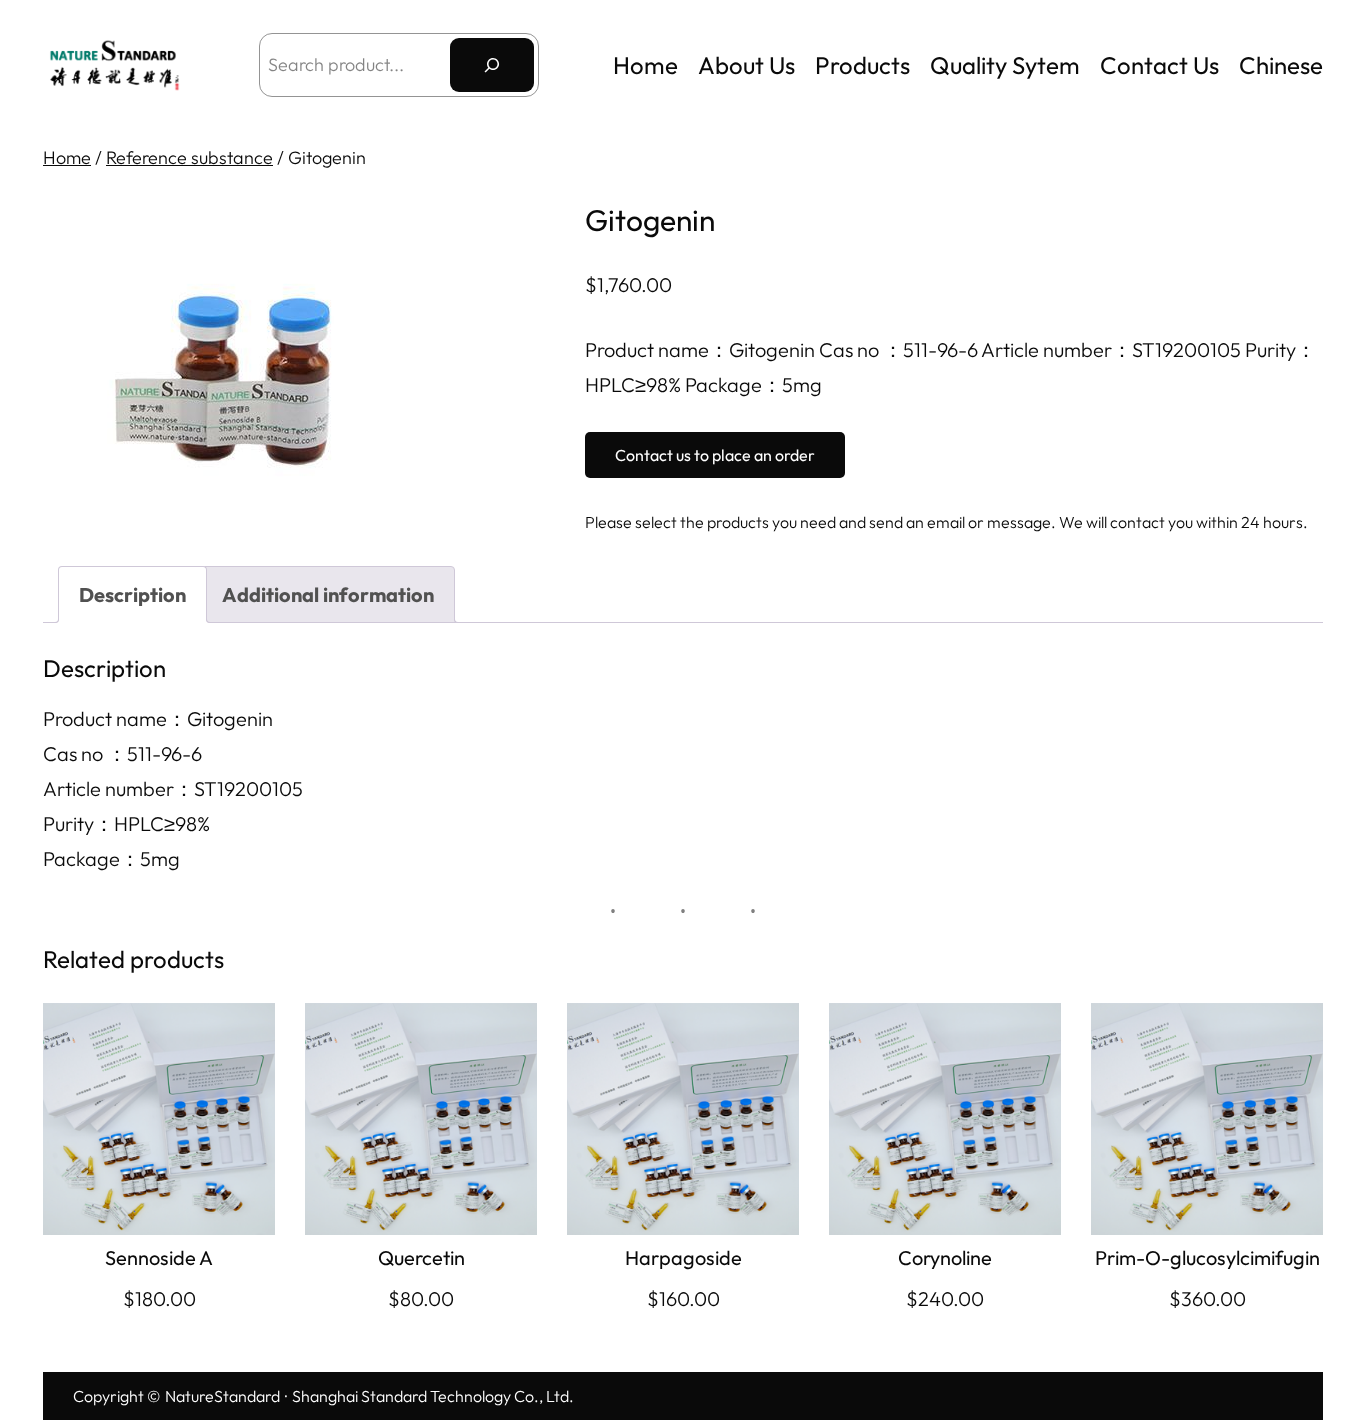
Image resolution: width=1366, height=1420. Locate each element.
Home (645, 65)
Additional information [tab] (328, 594)
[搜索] (492, 65)
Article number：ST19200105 (173, 788)
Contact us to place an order (715, 455)
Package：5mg (111, 858)
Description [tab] (132, 594)
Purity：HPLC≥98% (126, 823)
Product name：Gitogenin (158, 718)
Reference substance (189, 157)
